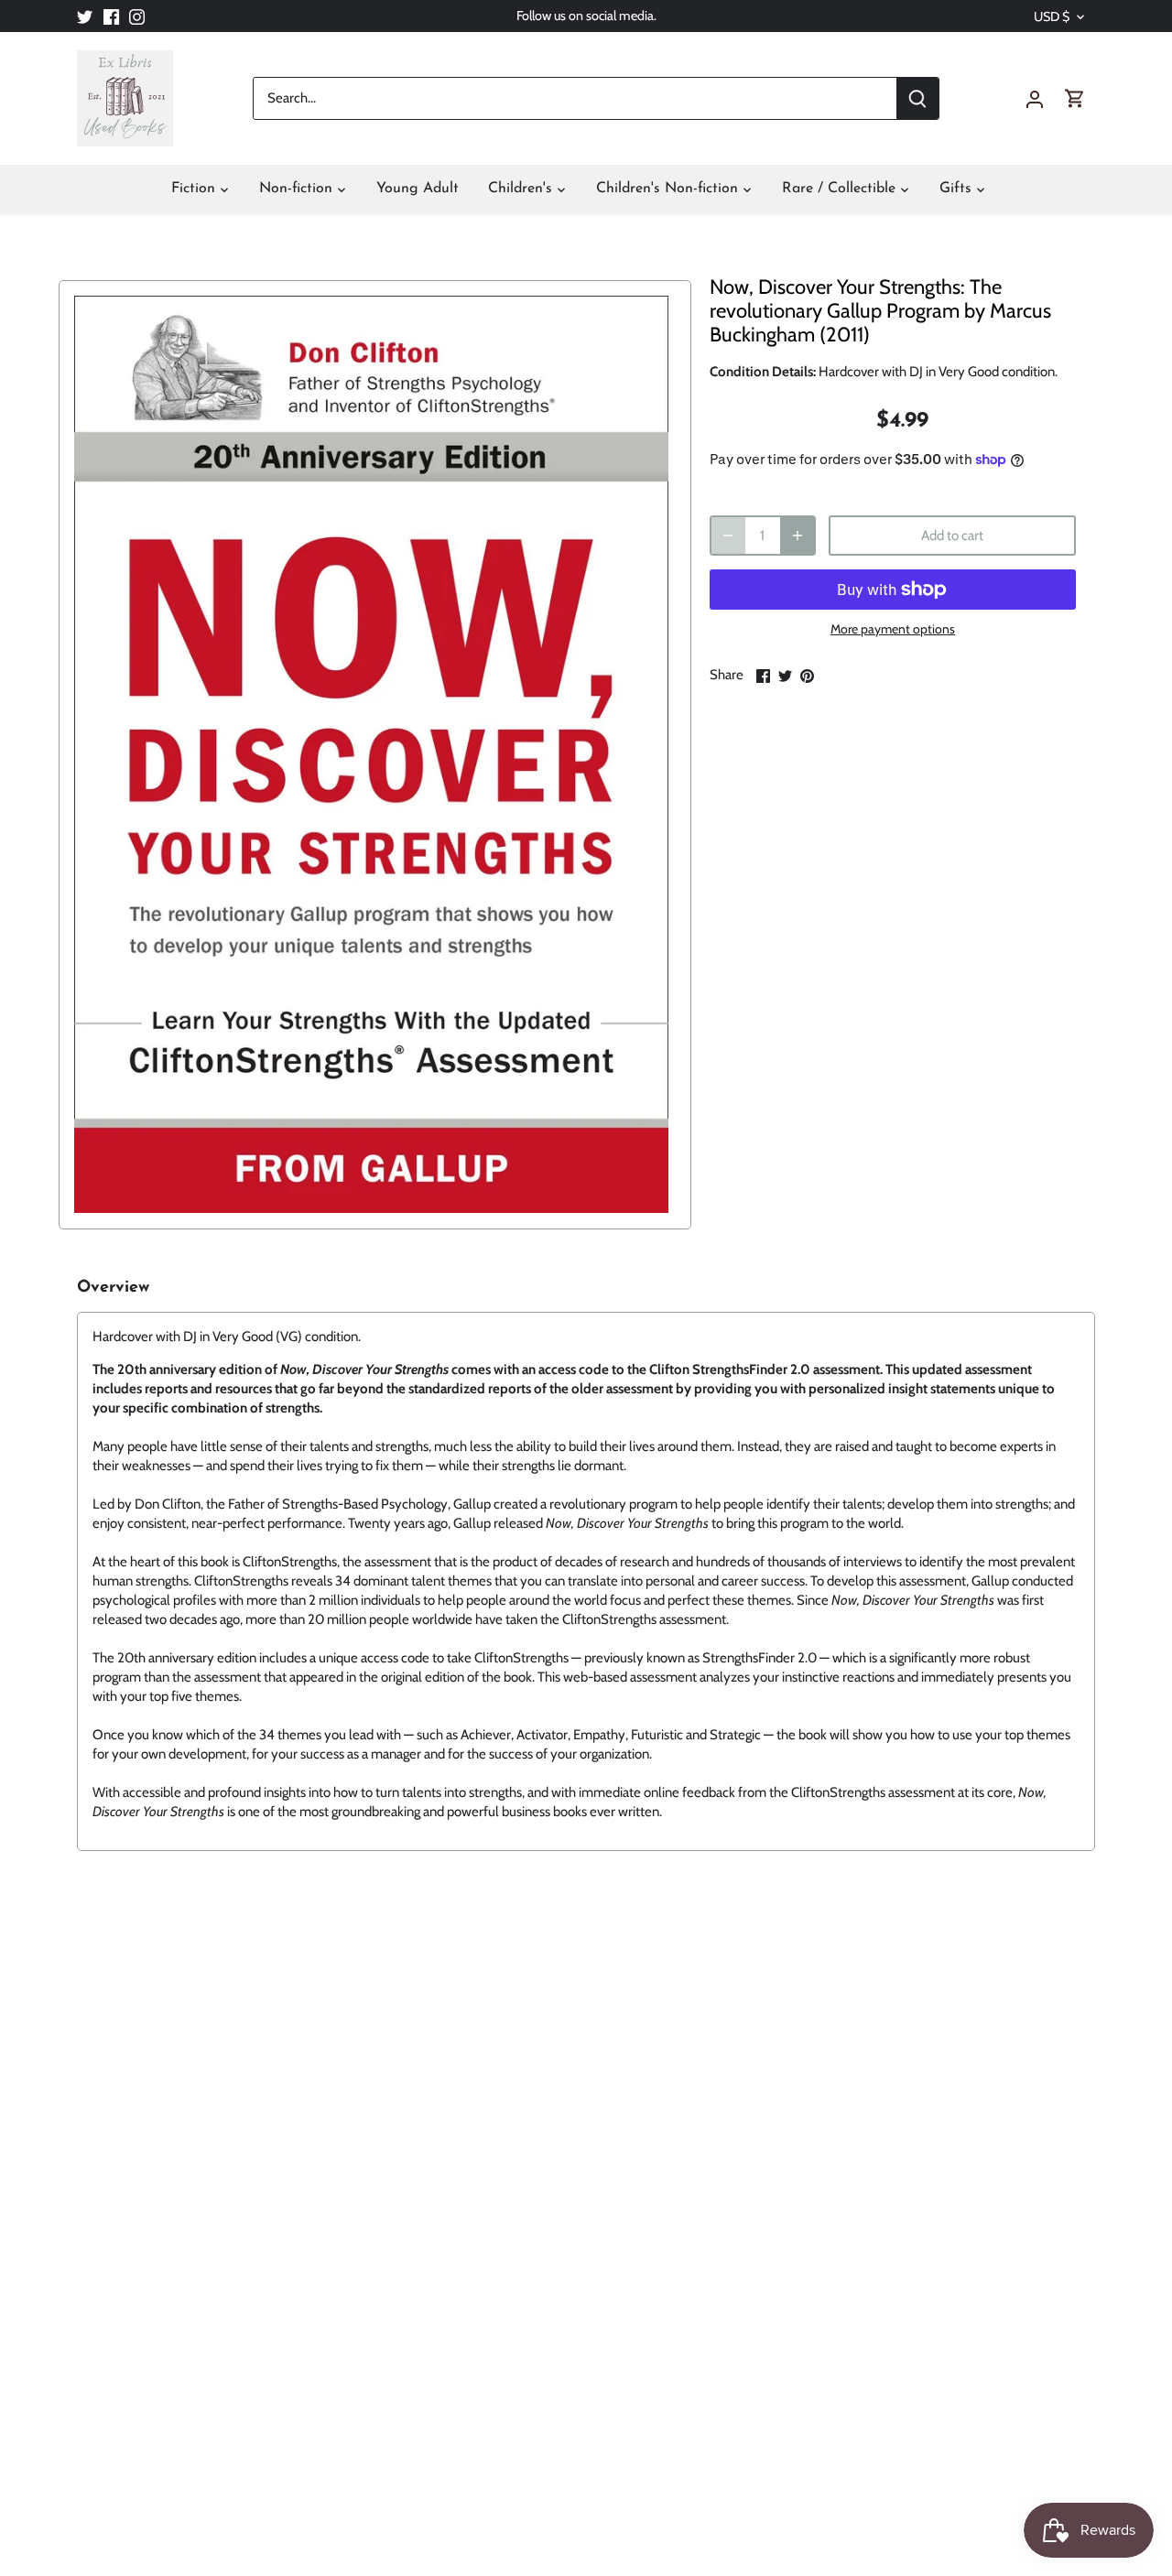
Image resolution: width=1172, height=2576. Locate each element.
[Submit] (917, 98)
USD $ (1052, 17)
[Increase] (798, 536)
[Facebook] (111, 16)
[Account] (1035, 98)
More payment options (893, 629)
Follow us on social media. (586, 16)
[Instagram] (137, 16)
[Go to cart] (1075, 98)
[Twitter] (85, 16)
